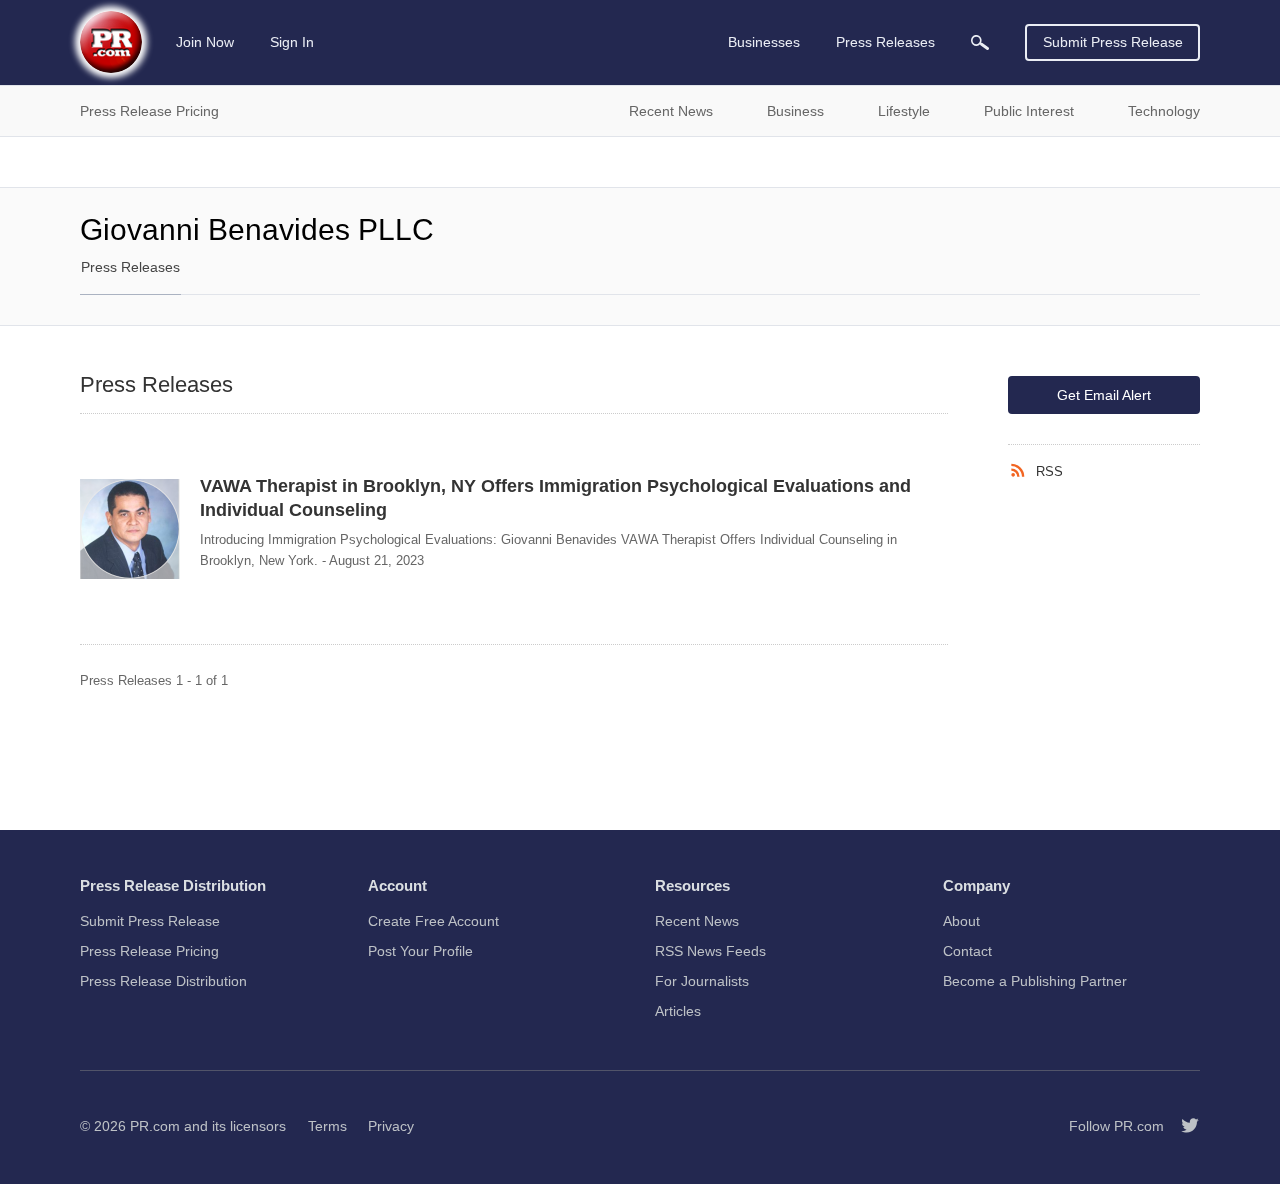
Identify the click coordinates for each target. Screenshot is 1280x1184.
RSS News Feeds (710, 951)
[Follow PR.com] (1182, 1126)
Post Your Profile (420, 951)
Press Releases (130, 267)
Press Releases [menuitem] (885, 42)
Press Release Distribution (163, 981)
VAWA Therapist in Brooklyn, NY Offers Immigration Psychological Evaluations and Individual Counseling (555, 498)
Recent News (697, 921)
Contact (967, 951)
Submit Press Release (1113, 42)
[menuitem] (980, 42)
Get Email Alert (1104, 395)
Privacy (391, 1126)
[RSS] (1022, 471)
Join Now (205, 42)
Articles (678, 1011)
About (961, 921)
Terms (327, 1126)
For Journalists (702, 981)
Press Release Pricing (149, 951)
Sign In (292, 42)
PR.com (155, 1126)
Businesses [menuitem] (764, 42)
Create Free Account (433, 921)
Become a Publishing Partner (1035, 981)
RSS (1049, 471)
